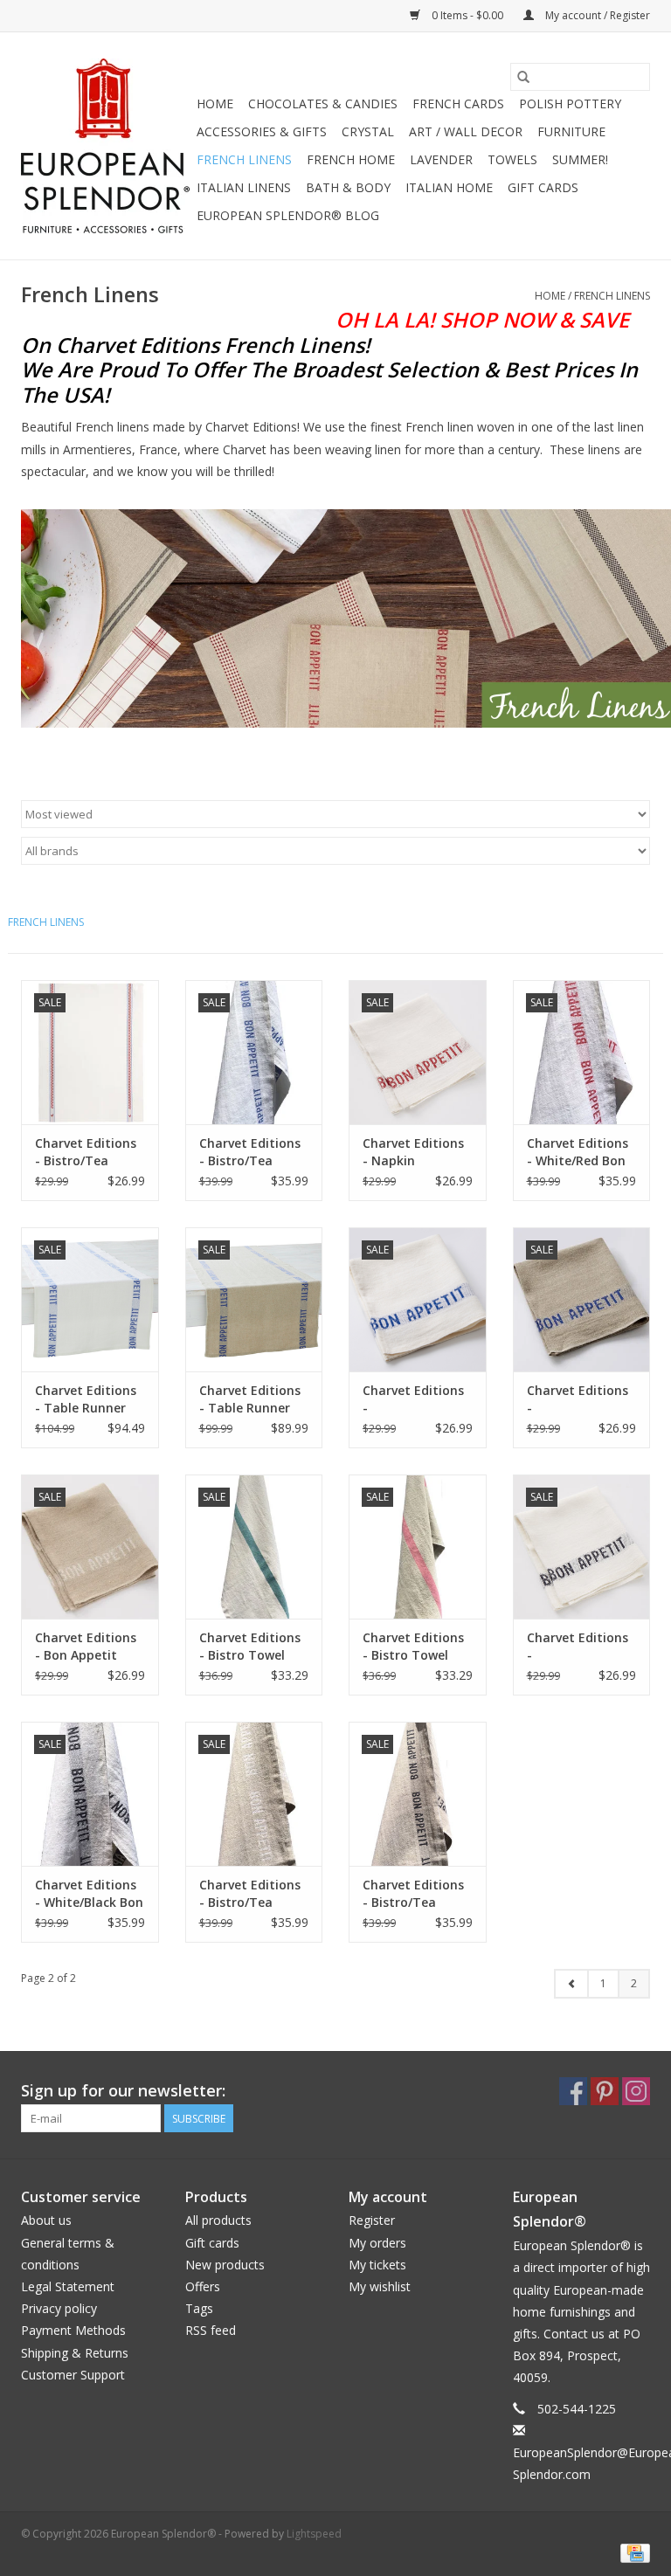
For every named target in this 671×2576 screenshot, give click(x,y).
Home (215, 104)
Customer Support (73, 2375)
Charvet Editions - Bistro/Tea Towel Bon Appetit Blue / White (250, 1152)
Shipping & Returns (75, 2353)
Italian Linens (244, 187)
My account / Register (596, 15)
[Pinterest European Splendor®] (605, 2091)
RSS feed (211, 2330)
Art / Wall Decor (466, 131)
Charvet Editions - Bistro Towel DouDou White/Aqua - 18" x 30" (251, 1647)
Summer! (580, 159)
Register (372, 2220)
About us (46, 2220)
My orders (377, 2243)
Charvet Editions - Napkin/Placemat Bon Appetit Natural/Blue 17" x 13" (580, 1399)
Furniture (571, 131)
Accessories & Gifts (262, 131)
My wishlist (380, 2286)
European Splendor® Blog (288, 215)
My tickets (377, 2265)
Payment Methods (73, 2330)
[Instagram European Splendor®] (636, 2091)
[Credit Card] (632, 2552)
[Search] (523, 77)
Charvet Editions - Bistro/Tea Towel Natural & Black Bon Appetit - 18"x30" (417, 1894)
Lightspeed (314, 2534)
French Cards (458, 104)
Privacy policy (59, 2308)
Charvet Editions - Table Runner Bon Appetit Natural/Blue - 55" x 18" (250, 1399)
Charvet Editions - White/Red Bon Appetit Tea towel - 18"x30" (578, 1152)
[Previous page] (571, 1984)
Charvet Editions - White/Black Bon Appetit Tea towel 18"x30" (89, 1894)
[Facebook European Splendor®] (573, 2091)
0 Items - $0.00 (467, 15)
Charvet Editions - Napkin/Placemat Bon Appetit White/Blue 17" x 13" (415, 1399)
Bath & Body (348, 187)
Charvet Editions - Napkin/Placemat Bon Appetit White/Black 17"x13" (580, 1647)
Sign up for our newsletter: (123, 2091)
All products (218, 2220)
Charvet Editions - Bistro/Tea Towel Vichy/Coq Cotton (86, 1152)
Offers (203, 2286)
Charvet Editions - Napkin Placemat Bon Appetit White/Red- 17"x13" (413, 1152)
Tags (199, 2308)
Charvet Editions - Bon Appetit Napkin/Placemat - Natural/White (88, 1647)
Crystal (368, 131)
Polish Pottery (570, 104)
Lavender (441, 159)
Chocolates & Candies (323, 104)
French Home (351, 159)
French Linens (244, 159)
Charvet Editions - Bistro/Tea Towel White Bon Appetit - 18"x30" (251, 1894)
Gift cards (543, 187)
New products (225, 2265)
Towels (512, 159)
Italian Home (449, 187)
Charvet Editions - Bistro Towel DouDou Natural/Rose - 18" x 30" (413, 1647)
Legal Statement (68, 2286)
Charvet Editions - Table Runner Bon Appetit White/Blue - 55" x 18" (89, 1399)
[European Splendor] (106, 146)
